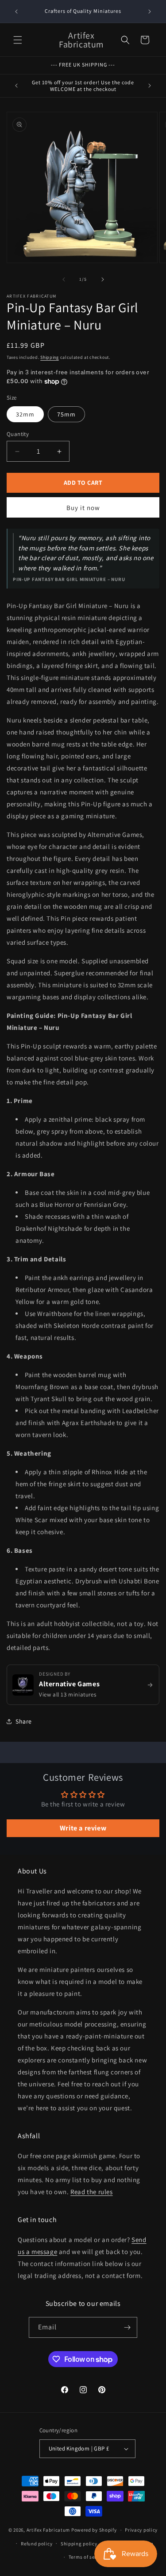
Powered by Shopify (94, 2530)
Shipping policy (79, 2544)
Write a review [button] (83, 1828)
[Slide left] (64, 279)
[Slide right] (103, 279)
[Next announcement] (150, 12)
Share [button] (24, 1721)
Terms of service (87, 2557)
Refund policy (37, 2544)
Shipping (50, 357)
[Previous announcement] (16, 12)
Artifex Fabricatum (48, 2530)
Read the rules (91, 2192)
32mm (25, 414)
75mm (66, 414)
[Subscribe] (127, 2327)
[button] (18, 40)
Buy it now (83, 508)
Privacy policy (141, 2530)
